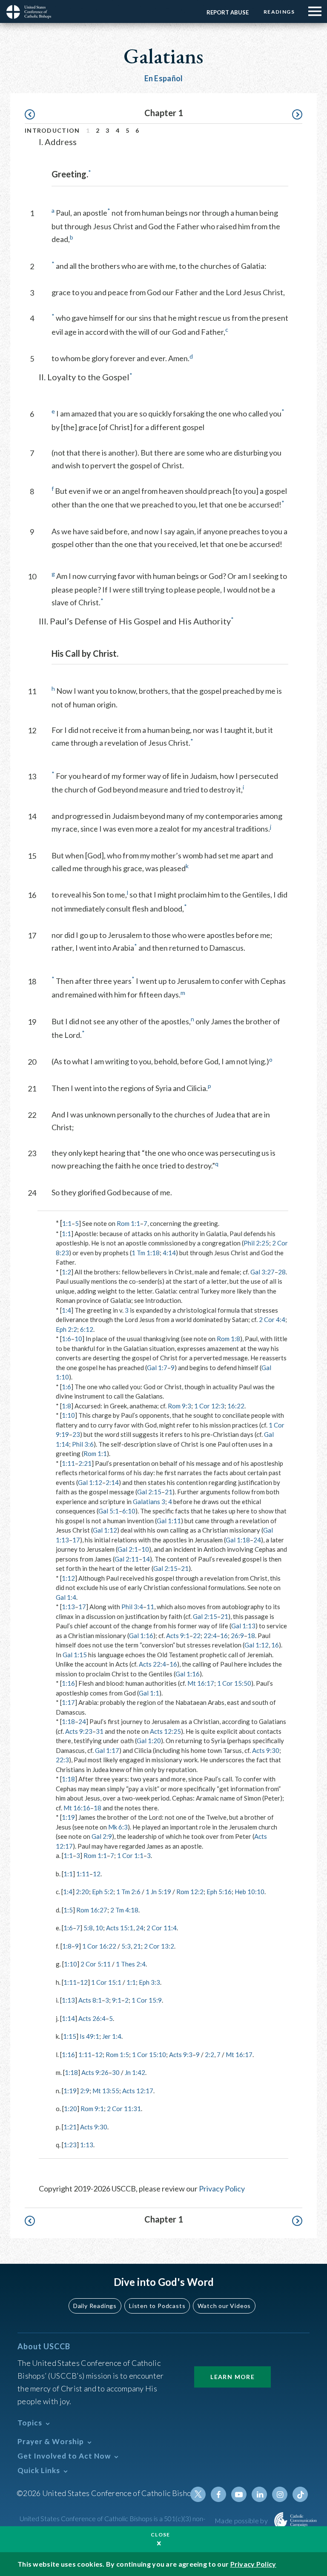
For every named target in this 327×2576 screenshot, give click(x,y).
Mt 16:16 (77, 1808)
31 (100, 1731)
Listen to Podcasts (157, 2306)
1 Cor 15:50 (234, 1683)
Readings (279, 12)
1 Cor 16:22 (99, 1946)
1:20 (70, 2109)
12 (97, 1874)
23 (76, 1434)
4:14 (169, 1253)
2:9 (85, 2091)
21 (169, 1492)
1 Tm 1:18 (146, 1253)
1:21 (70, 2127)
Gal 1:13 (243, 1626)
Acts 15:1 (120, 1928)
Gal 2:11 (127, 1559)
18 (251, 1636)
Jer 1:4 (112, 2036)
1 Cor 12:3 (209, 1406)
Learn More (232, 2377)
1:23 (70, 2145)
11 (150, 1607)
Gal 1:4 (66, 1597)
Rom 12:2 (190, 1892)
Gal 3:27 (262, 1272)
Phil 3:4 (132, 1607)
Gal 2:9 (102, 1836)
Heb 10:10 (250, 1892)
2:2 (209, 2055)
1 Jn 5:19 (158, 1892)
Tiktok (300, 2494)
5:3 (126, 1946)
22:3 (62, 1760)
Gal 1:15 (75, 1655)
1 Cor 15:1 (106, 1982)
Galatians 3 (149, 1502)
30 (116, 2072)
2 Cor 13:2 (159, 1946)
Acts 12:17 (138, 2091)
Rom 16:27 (92, 1910)
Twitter (198, 2494)
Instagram (280, 2494)
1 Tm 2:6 (128, 1892)
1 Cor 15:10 (149, 2055)
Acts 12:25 (165, 1731)
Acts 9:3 (181, 2055)
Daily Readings (95, 2306)
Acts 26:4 (92, 2018)
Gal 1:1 (149, 1693)
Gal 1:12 (90, 1482)
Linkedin (259, 2494)
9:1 (117, 2000)
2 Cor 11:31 (124, 2109)
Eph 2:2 (66, 1329)
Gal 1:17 (107, 1750)
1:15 (70, 2036)
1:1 (67, 1223)
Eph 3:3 (149, 1982)
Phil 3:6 (83, 1444)
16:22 (236, 1406)
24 (257, 1540)
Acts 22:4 (152, 1664)
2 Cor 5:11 (96, 1964)
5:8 (88, 1928)
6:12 (87, 1329)
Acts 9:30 (266, 1750)
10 (78, 1339)
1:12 (68, 1578)
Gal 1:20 (149, 1741)
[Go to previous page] (34, 115)
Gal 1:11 (169, 1521)
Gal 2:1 (128, 1549)
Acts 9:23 (79, 1731)
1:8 (66, 1406)
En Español (164, 78)
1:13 (68, 1607)
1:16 (68, 1683)
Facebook (218, 2494)
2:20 (82, 1892)
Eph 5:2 (103, 1892)
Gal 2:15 (149, 1492)
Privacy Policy (222, 2188)
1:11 (68, 1463)
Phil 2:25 (256, 1243)
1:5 (68, 1910)
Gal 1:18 (238, 1540)
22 (197, 1636)
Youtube (239, 2494)
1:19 (68, 1817)
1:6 (66, 1339)
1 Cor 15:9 (147, 2000)
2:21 (85, 1463)
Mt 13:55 (106, 2091)
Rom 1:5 (117, 2055)
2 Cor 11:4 (162, 1928)
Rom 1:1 (128, 1223)
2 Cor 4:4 (272, 1319)
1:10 (68, 1415)
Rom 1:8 (228, 1339)
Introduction (52, 130)
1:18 (68, 1721)
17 (76, 1540)
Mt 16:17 (201, 1683)
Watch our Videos (224, 2306)
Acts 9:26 (95, 2072)
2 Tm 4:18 (124, 1910)
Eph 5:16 (219, 1892)
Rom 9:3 (179, 1406)
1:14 (68, 2018)
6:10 (129, 1511)
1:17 (68, 1702)
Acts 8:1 (90, 2000)
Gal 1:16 (141, 1636)
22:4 (210, 1636)
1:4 (66, 1310)
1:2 (66, 1272)
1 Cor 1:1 (130, 1855)
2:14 (112, 1482)
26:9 (237, 1636)
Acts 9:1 (178, 1636)
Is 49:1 (89, 2036)
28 (282, 1272)
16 (224, 1636)
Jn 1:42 (135, 2072)
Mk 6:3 (118, 1827)
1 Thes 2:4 (131, 1964)
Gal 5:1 (109, 1511)
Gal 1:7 (157, 1368)
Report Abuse (228, 12)
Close (161, 2535)
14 (146, 1559)
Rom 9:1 (92, 2109)
